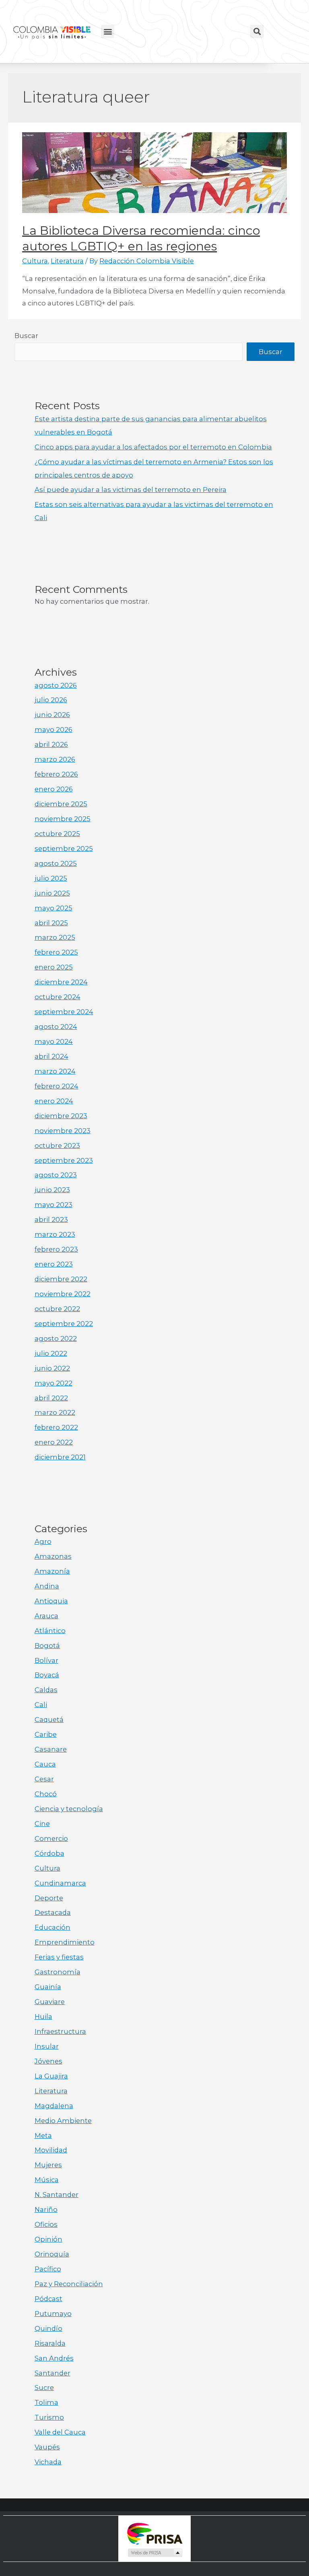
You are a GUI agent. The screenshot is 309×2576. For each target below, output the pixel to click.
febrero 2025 (56, 952)
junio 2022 (52, 1368)
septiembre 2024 (64, 1012)
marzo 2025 (55, 937)
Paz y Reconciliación (69, 2284)
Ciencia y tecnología (69, 1809)
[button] (108, 32)
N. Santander (57, 2195)
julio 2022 (51, 1353)
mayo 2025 (54, 908)
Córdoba (49, 1853)
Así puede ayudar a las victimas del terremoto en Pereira (131, 490)
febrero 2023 (56, 1249)
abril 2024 (51, 1056)
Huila (43, 2017)
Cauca (45, 1764)
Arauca (46, 1616)
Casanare (51, 1749)
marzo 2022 (55, 1412)
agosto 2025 (56, 863)
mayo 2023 (54, 1205)
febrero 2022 (56, 1427)
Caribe (46, 1734)
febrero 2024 (57, 1086)
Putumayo (53, 2314)
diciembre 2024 (61, 982)
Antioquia (51, 1601)
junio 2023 (52, 1190)
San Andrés (54, 2358)
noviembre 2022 (63, 1294)
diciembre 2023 (61, 1116)
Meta (43, 2135)
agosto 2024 (56, 1027)
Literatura (67, 261)
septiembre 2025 (64, 848)
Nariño (46, 2209)
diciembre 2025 (61, 804)
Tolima (46, 2402)
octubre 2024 (58, 997)
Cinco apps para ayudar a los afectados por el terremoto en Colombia (153, 447)
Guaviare (50, 2002)
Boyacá (47, 1675)
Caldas (46, 1690)
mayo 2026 (54, 730)
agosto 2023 (56, 1175)
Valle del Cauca (60, 2432)
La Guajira (51, 2076)
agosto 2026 (56, 685)
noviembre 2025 (63, 819)
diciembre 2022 (61, 1279)
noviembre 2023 (63, 1131)
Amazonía (52, 1571)
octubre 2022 (57, 1309)
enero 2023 (54, 1264)
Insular (47, 2046)
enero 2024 (54, 1101)
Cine (42, 1824)
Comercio (51, 1838)
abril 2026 (51, 744)
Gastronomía (58, 1972)
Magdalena (54, 2106)
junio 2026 (52, 715)
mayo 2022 (54, 1383)
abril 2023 (51, 1219)
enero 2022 (54, 1442)
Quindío (48, 2328)
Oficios (46, 2224)
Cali (41, 1705)
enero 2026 (54, 789)
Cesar (44, 1779)
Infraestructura (60, 2031)
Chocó (46, 1794)
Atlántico (50, 1631)
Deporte (49, 1898)
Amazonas (53, 1556)
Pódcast (48, 2299)
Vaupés (47, 2447)
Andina (47, 1586)
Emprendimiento (65, 1942)
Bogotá (47, 1646)
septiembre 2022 (64, 1324)
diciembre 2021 (60, 1457)
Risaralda (50, 2343)
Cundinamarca (60, 1883)
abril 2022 (51, 1398)
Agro (43, 1541)
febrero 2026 (56, 774)
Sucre (44, 2387)
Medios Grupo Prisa (155, 2553)
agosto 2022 (56, 1338)
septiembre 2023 (64, 1160)
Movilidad (51, 2150)
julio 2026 (51, 700)
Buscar (26, 336)
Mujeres (48, 2165)
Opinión (48, 2239)
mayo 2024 (54, 1041)
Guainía (48, 1987)
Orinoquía (52, 2254)
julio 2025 (51, 878)
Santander (53, 2373)
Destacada (53, 1912)
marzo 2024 (55, 1071)
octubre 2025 (57, 834)
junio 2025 (52, 893)
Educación (53, 1927)
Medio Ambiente (63, 2121)
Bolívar (46, 1660)
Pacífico (48, 2269)
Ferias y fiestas (59, 1957)
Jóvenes (48, 2061)
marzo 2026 (55, 759)
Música (47, 2180)
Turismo (49, 2417)
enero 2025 (54, 967)
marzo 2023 (55, 1234)
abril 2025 (51, 923)
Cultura (35, 261)
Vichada (48, 2462)
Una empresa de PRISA (154, 2533)
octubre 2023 (57, 1146)
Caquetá (49, 1719)
